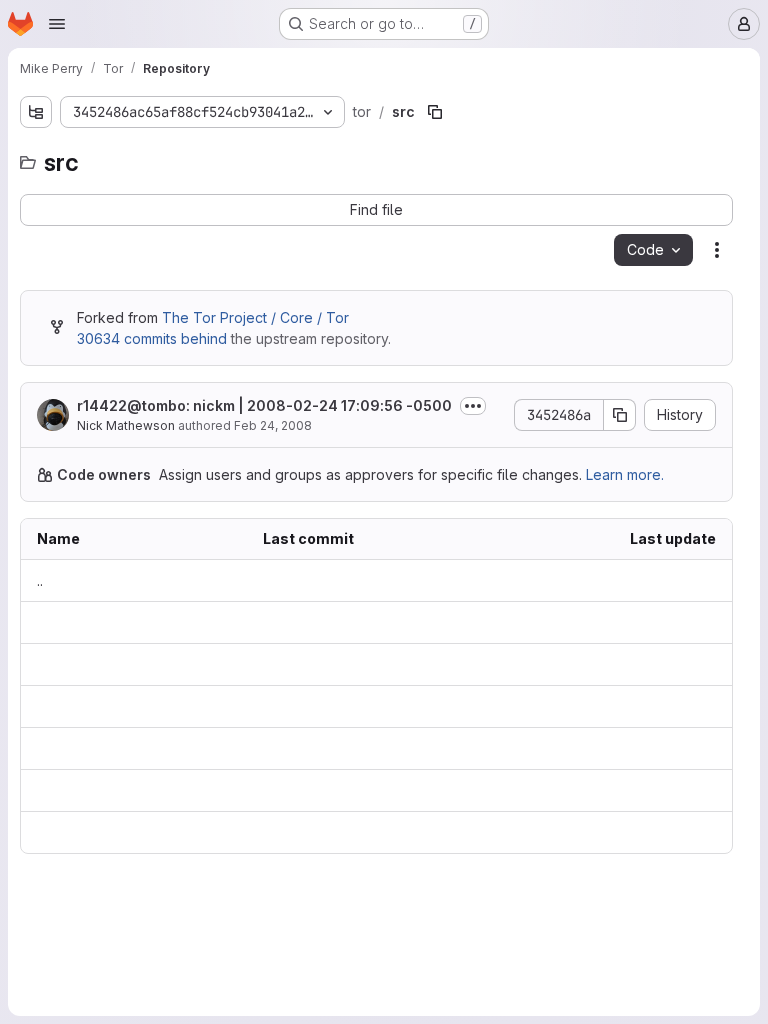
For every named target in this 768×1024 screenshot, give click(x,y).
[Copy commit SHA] (620, 415)
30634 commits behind (152, 338)
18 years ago (673, 622)
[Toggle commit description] (473, 406)
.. (40, 580)
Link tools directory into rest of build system (341, 832)
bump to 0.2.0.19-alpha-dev (287, 790)
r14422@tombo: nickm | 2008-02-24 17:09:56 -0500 (264, 405)
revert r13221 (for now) (271, 664)
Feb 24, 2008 (273, 425)
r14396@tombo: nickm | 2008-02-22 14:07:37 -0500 (369, 748)
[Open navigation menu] (57, 24)
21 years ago (674, 832)
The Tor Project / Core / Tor (255, 317)
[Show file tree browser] (36, 112)
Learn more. (625, 474)
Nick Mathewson (126, 425)
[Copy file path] (435, 112)
